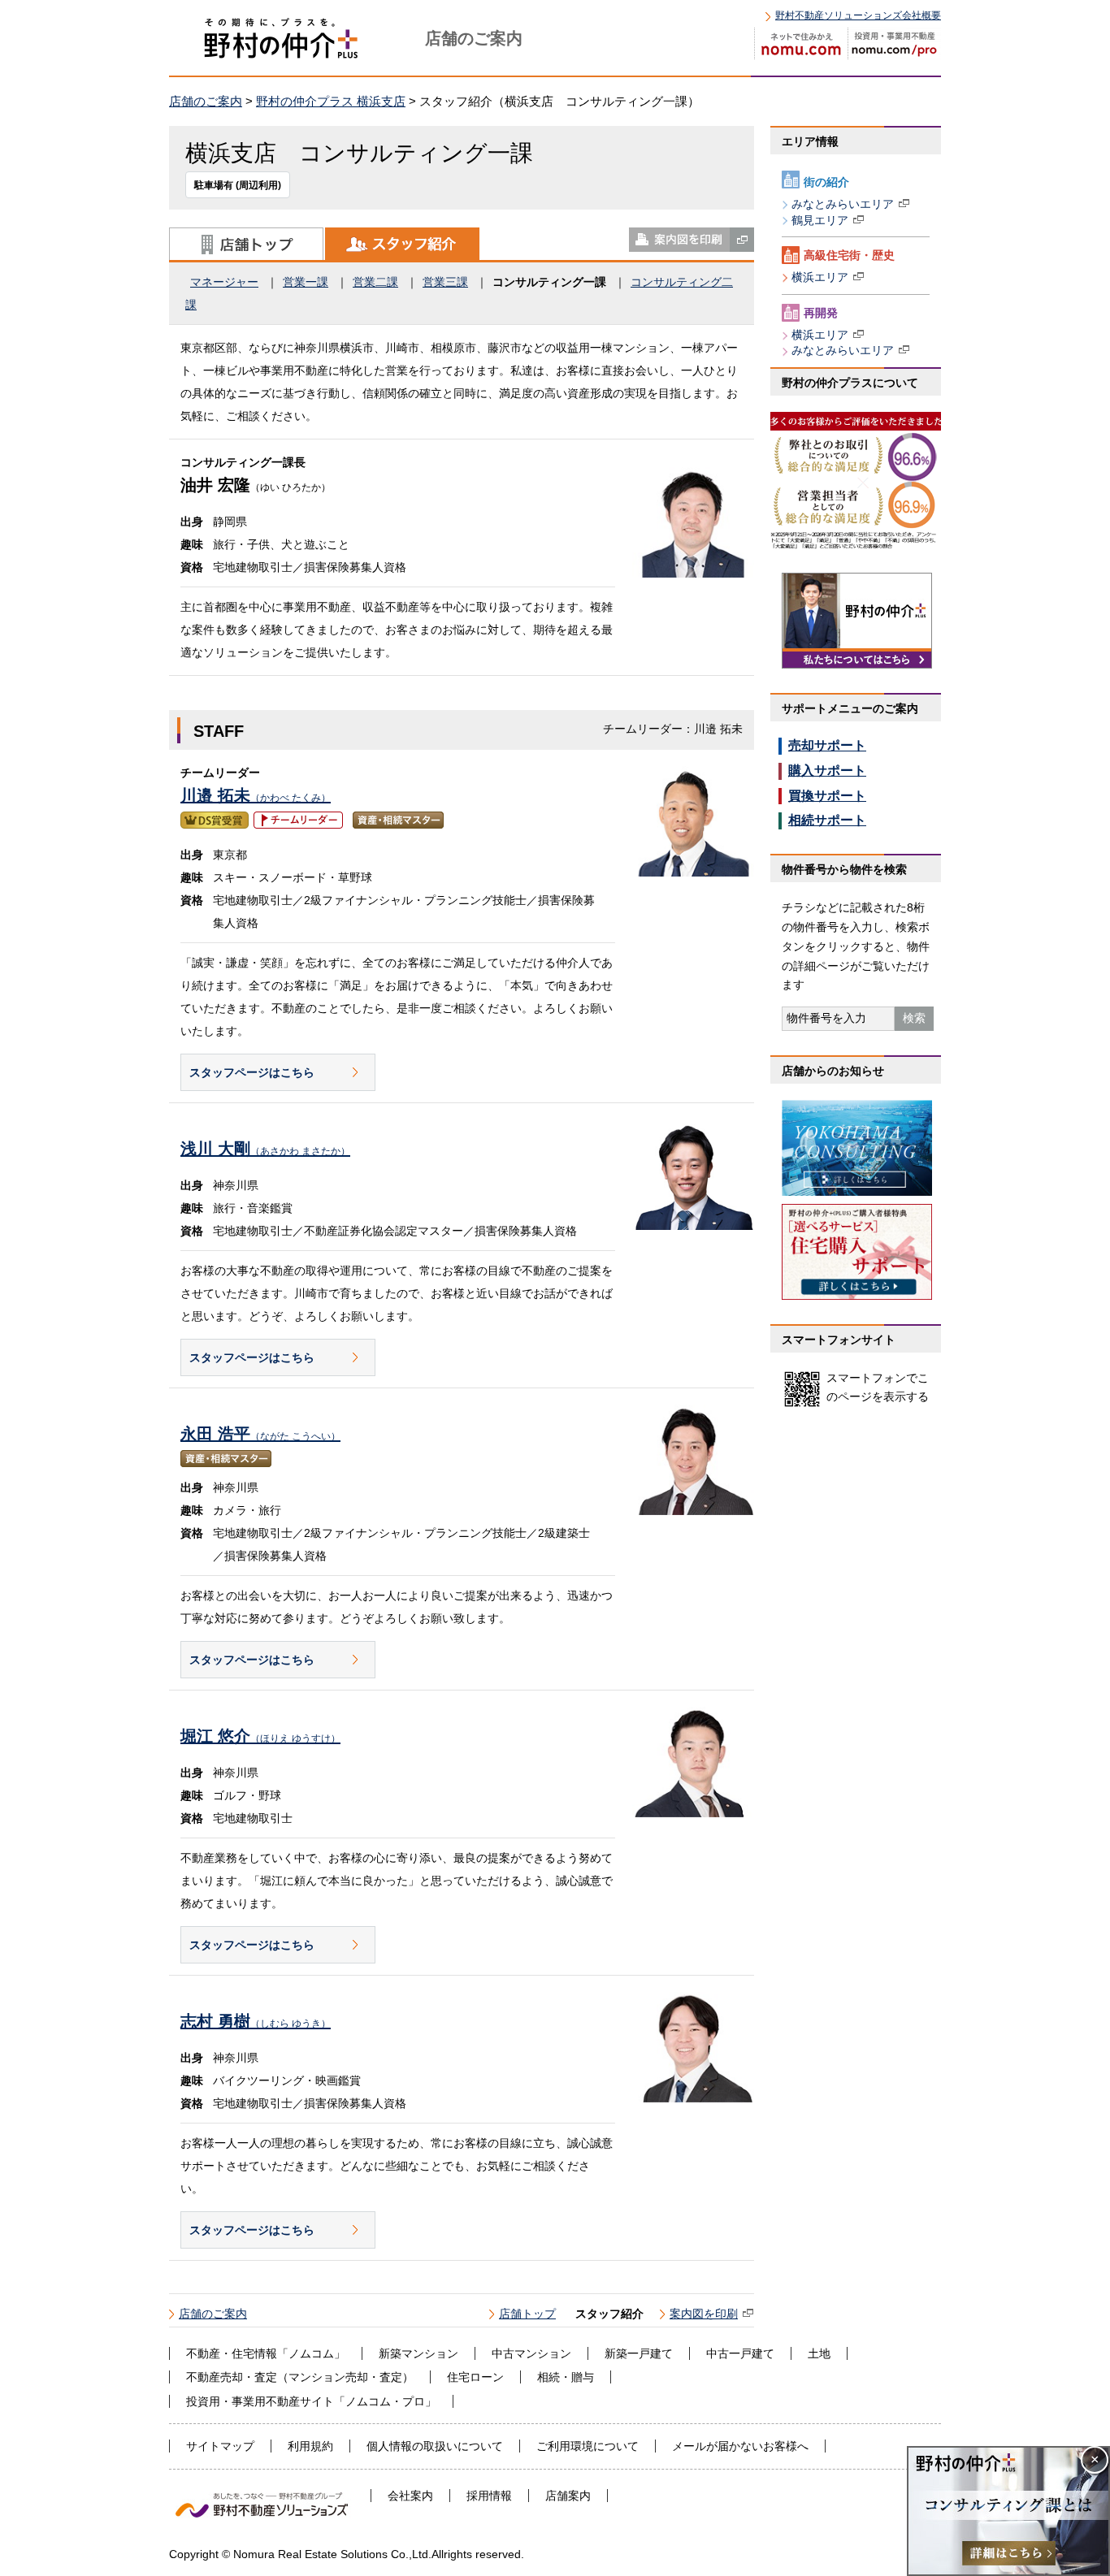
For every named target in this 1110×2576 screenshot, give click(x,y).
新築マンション (418, 2353)
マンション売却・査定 (345, 2377)
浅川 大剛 (265, 1149)
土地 (819, 2353)
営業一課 (306, 282)
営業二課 (375, 282)
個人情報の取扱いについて (435, 2446)
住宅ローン (475, 2377)
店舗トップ (246, 244)
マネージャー (224, 282)
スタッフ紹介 (402, 244)
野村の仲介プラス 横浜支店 (331, 101)
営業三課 (445, 282)
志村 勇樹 (256, 2021)
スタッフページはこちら (252, 1072)
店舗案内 (568, 2496)
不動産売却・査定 (232, 2377)
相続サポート (827, 820)
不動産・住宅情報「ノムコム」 (266, 2353)
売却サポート (827, 745)
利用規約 (310, 2446)
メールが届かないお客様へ (740, 2446)
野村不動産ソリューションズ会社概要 (858, 15)
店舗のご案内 (206, 101)
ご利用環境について (588, 2446)
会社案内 (410, 2496)
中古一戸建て (740, 2353)
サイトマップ (220, 2446)
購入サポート (827, 771)
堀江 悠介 (260, 1736)
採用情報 (489, 2496)
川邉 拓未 (256, 795)
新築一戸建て (639, 2353)
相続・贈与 (566, 2377)
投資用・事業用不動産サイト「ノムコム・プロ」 (311, 2401)
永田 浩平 (260, 1434)
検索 (914, 1018)
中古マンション (531, 2353)
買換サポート (827, 796)
